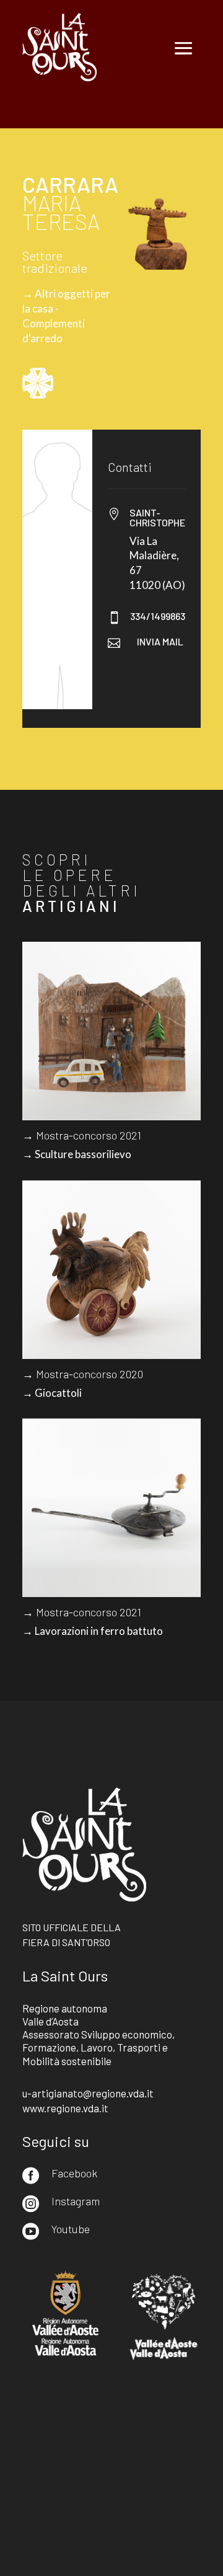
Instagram (76, 2201)
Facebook (74, 2173)
